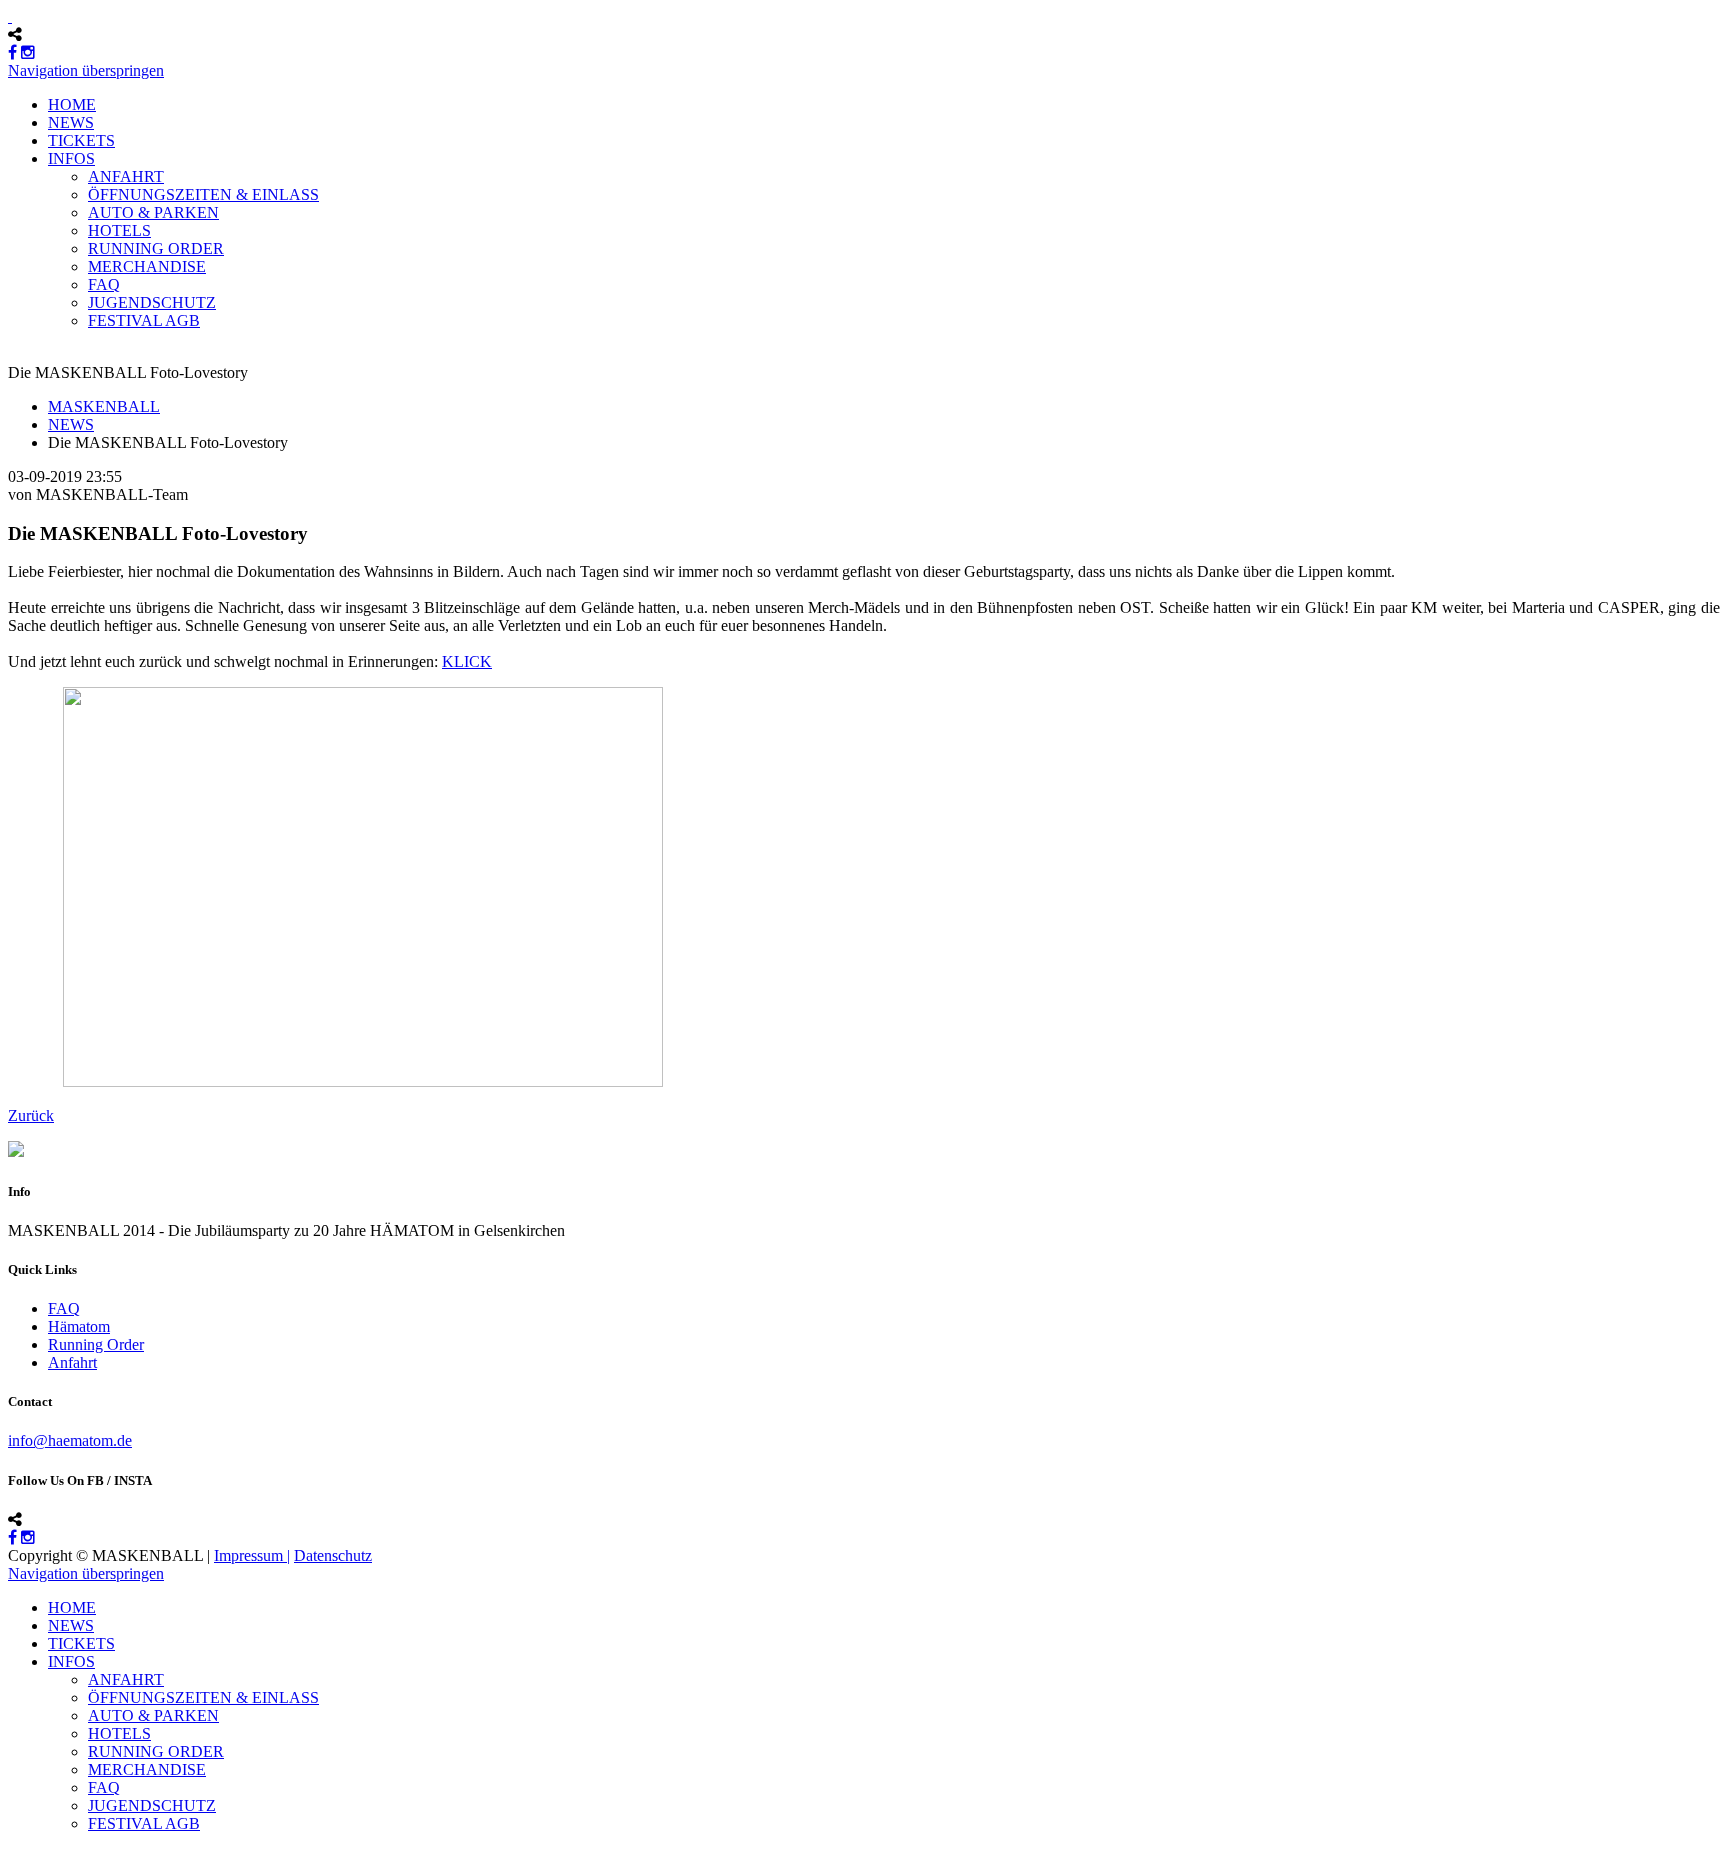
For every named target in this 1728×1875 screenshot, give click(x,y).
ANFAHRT (126, 176)
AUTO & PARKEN (153, 212)
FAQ (104, 284)
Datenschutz (333, 1555)
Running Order (96, 1344)
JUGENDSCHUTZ (152, 302)
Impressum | (252, 1555)
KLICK (467, 661)
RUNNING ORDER (156, 248)
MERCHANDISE (147, 266)
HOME (72, 104)
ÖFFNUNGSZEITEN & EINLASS (203, 194)
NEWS (71, 122)
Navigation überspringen (86, 70)
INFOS (71, 158)
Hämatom (79, 1326)
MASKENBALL (104, 406)
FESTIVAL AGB (144, 320)
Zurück (31, 1115)
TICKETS (81, 140)
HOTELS (119, 230)
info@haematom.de (70, 1440)
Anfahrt (72, 1362)
